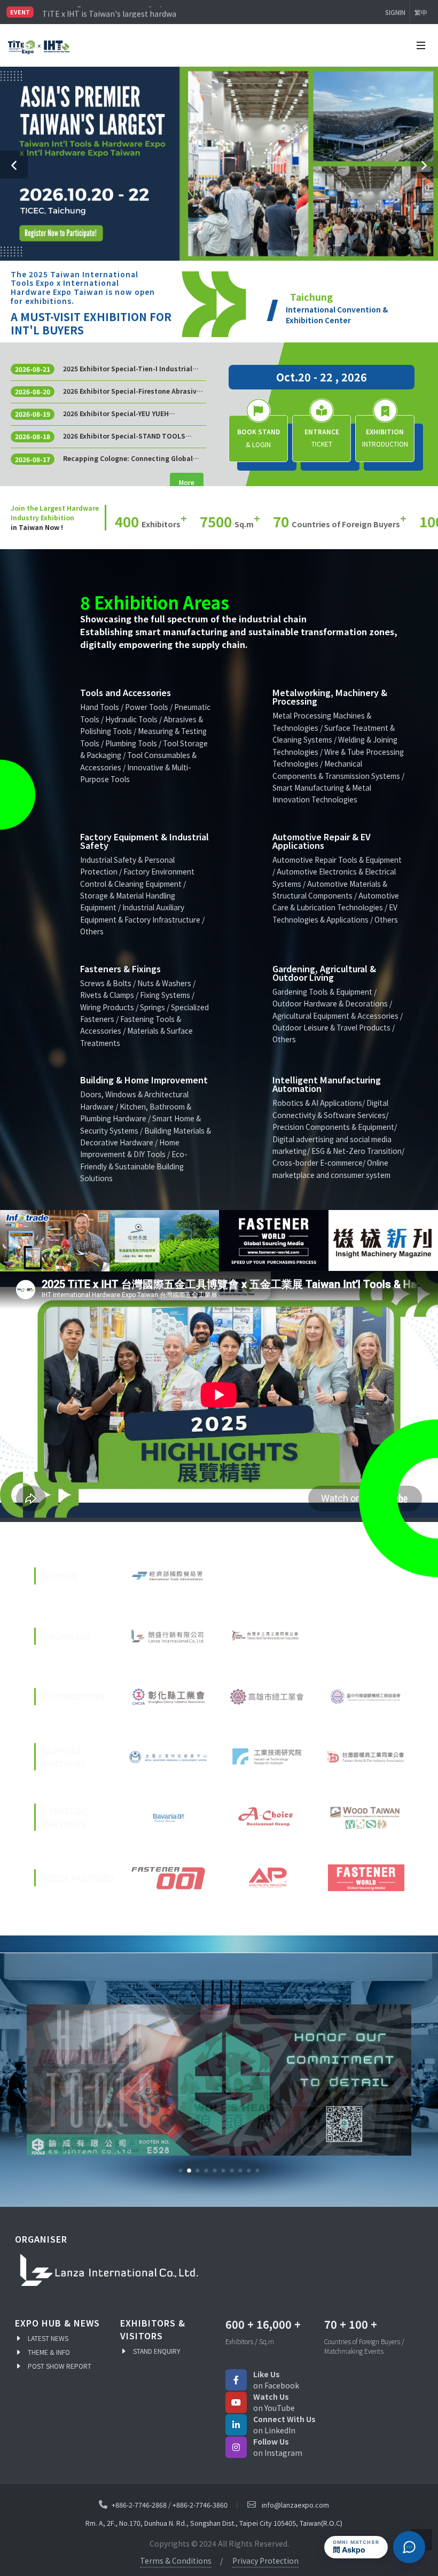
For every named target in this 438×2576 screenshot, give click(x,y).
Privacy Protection (265, 2561)
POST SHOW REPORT (60, 2366)
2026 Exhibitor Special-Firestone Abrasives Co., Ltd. (134, 391)
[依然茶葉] (158, 1241)
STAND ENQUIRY (157, 2351)
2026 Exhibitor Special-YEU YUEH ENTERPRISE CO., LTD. (116, 413)
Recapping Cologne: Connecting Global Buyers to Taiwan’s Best (128, 458)
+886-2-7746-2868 (139, 2505)
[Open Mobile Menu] (421, 45)
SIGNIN (395, 12)
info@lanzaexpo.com (295, 2505)
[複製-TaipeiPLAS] (219, 2080)
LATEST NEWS (48, 2338)
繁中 (421, 12)
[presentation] (10, 1241)
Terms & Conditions (176, 2561)
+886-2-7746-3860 (200, 2505)
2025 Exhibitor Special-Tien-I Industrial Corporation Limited (128, 369)
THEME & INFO (49, 2352)
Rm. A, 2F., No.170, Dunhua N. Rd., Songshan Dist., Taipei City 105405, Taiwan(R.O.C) (214, 2523)
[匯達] (267, 1241)
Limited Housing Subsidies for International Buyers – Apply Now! (109, 12)
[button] (14, 165)
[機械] (377, 1241)
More (187, 482)
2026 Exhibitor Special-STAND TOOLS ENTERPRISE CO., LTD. (124, 436)
